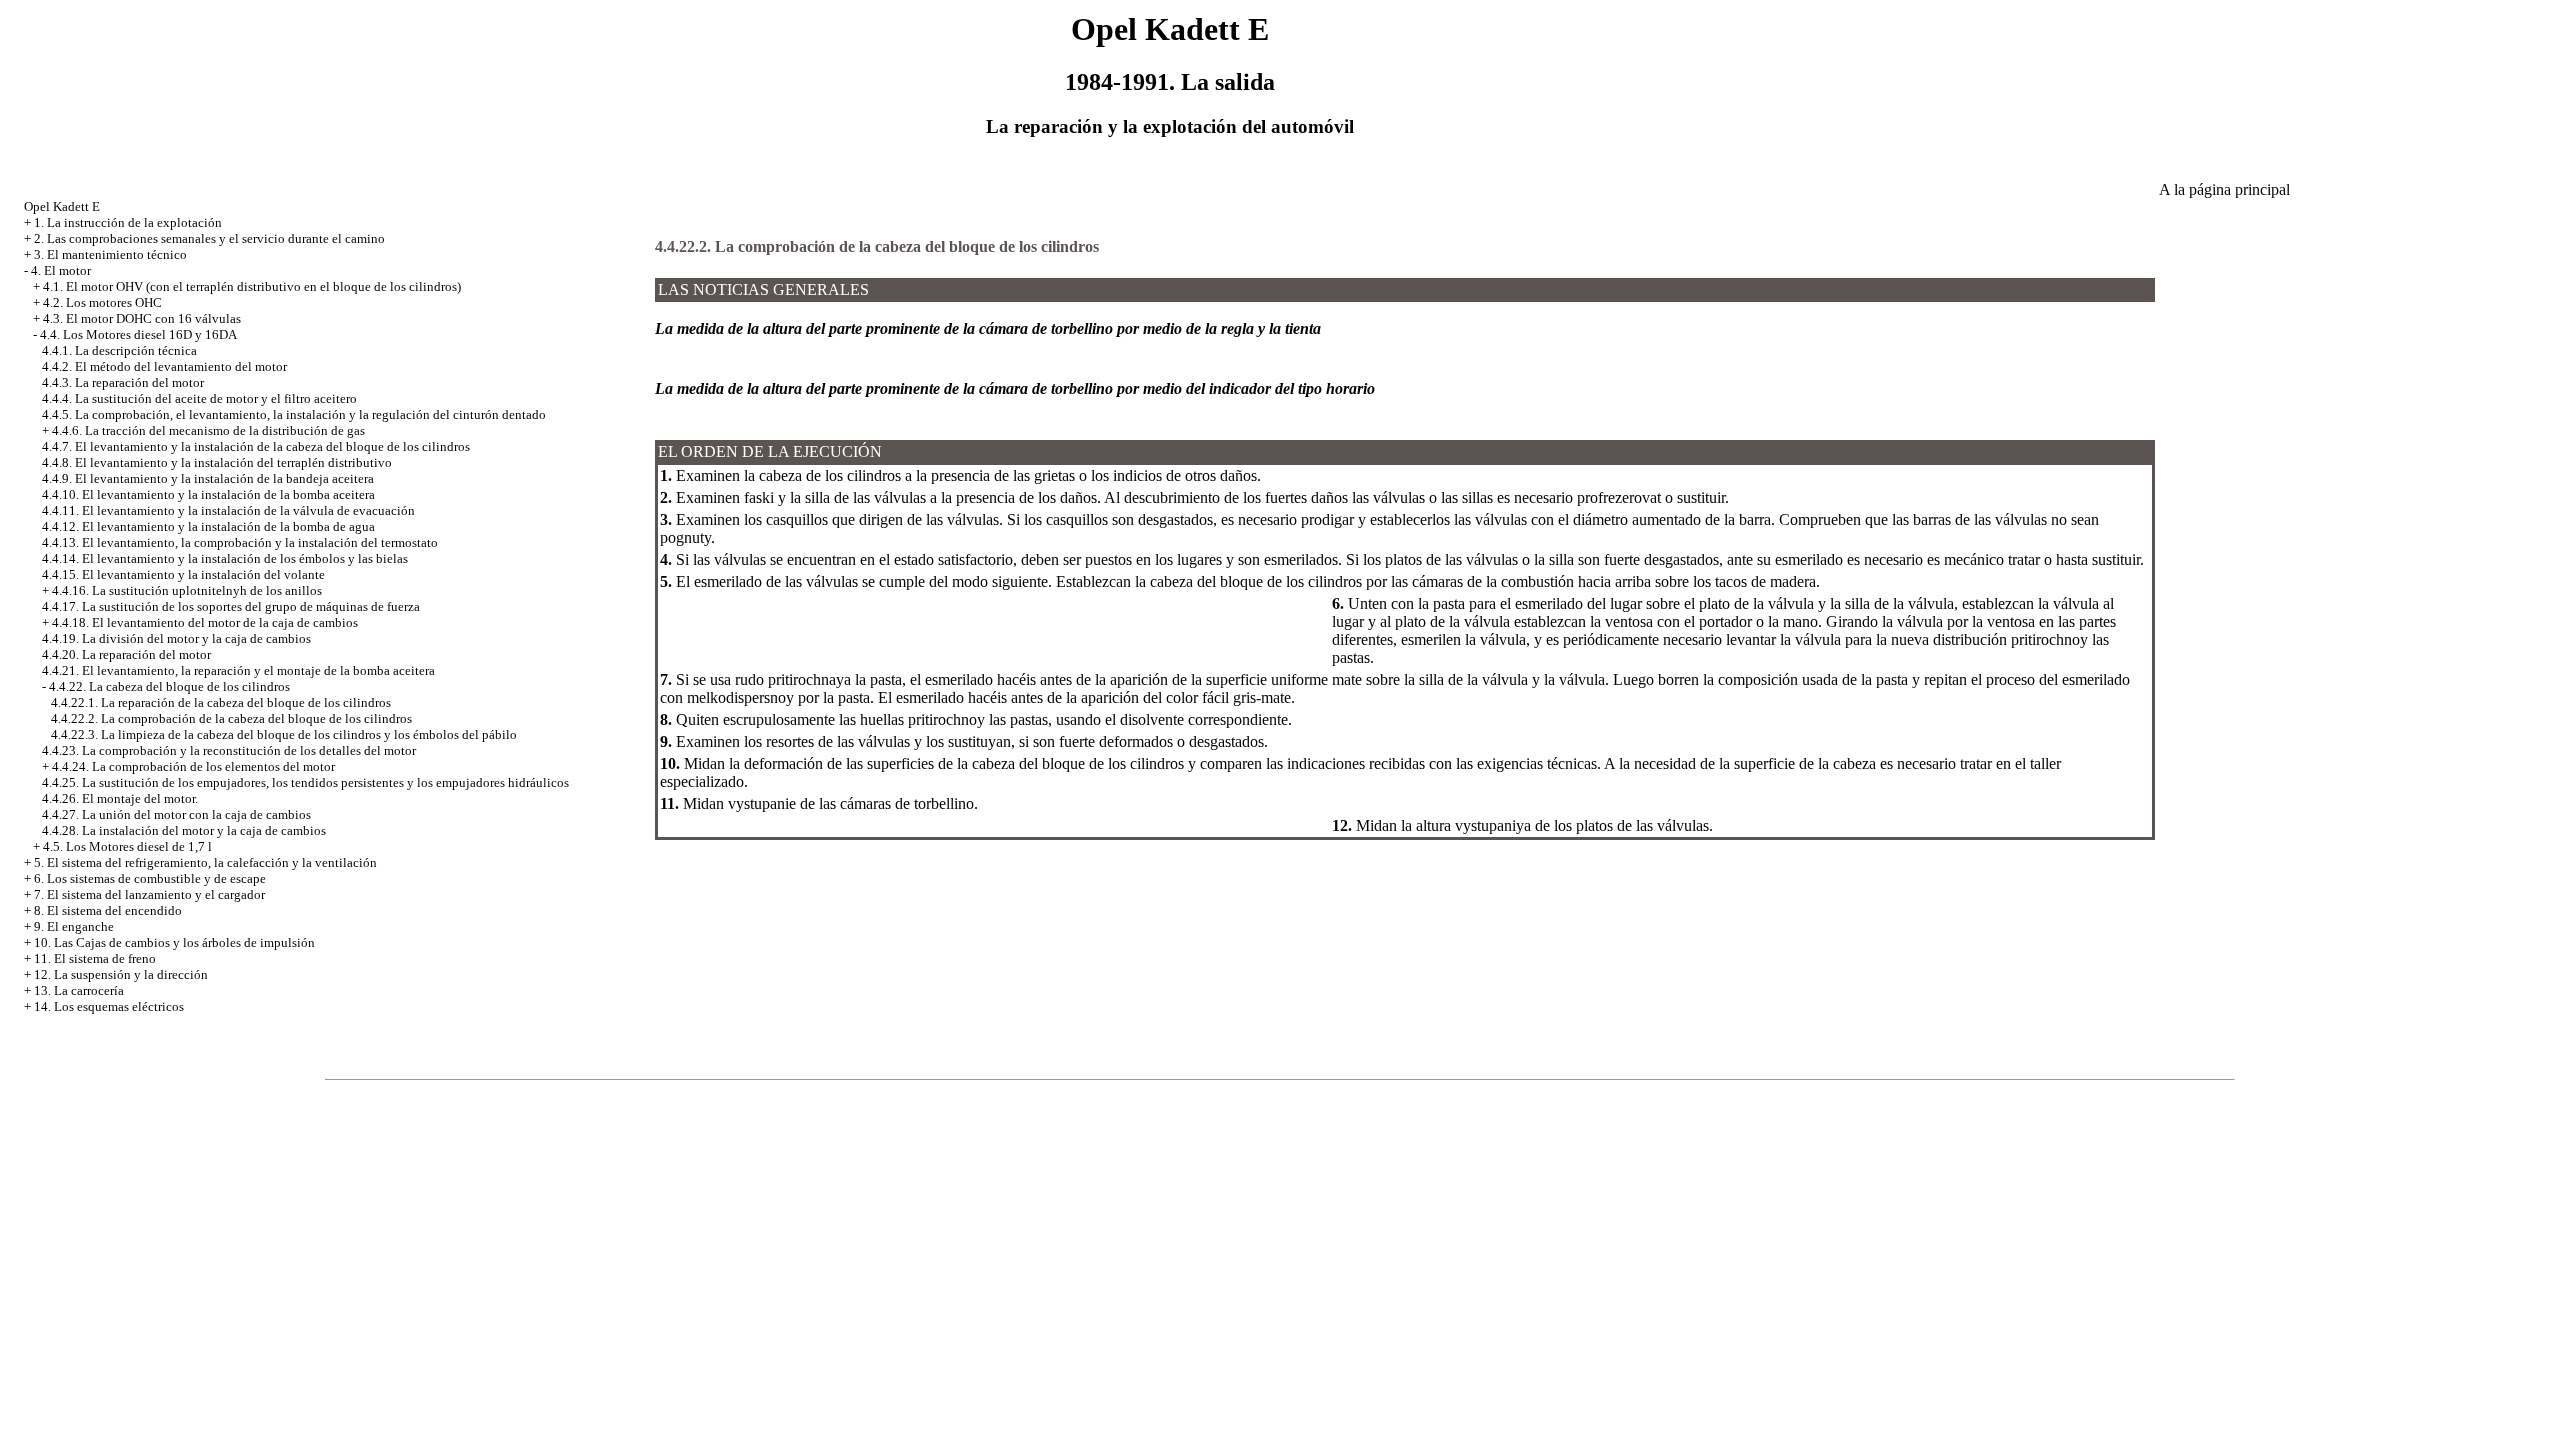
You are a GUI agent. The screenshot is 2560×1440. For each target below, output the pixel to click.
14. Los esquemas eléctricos (109, 1006)
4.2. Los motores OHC (102, 302)
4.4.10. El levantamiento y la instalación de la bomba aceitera (208, 494)
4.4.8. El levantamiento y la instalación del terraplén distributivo (217, 462)
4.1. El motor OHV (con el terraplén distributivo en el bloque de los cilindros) (252, 286)
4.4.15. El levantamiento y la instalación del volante (183, 574)
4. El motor (61, 270)
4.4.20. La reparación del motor (126, 654)
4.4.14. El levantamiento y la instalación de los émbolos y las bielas (225, 558)
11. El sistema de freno (95, 958)
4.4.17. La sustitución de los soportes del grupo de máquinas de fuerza (231, 606)
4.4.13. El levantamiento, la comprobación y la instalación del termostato (240, 542)
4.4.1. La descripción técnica (119, 350)
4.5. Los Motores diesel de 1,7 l (127, 846)
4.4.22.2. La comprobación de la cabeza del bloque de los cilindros (231, 718)
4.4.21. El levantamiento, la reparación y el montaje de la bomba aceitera (238, 670)
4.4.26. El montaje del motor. (120, 798)
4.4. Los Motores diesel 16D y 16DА (138, 334)
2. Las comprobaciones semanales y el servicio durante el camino (209, 238)
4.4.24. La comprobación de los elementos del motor (193, 766)
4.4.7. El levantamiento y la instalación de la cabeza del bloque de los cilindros (256, 446)
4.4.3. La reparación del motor (123, 382)
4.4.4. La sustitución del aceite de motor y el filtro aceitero (199, 398)
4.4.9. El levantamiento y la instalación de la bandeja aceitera (208, 478)
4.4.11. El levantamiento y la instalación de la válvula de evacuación (228, 510)
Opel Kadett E (62, 206)
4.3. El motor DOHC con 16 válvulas (142, 318)
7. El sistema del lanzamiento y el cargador (149, 894)
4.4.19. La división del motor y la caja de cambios (176, 638)
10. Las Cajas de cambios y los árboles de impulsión (174, 942)
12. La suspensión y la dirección (121, 974)
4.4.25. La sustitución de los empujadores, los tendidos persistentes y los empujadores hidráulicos (305, 782)
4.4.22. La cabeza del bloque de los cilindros (169, 686)
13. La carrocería (79, 990)
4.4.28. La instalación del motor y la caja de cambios (184, 830)
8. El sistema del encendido (108, 910)
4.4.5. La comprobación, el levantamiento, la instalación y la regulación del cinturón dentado (294, 414)
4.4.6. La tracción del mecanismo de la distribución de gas (208, 430)
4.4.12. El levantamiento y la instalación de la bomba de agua (208, 526)
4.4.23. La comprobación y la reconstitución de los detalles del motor (229, 750)
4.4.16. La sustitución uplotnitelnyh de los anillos (187, 590)
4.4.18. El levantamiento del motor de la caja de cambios (205, 622)
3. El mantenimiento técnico (110, 254)
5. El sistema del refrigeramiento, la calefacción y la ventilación (205, 862)
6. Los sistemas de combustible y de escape (150, 878)
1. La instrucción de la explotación (128, 222)
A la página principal (2224, 189)
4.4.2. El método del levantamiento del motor (164, 366)
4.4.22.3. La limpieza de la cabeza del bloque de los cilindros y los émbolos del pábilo (284, 734)
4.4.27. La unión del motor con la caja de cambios (176, 814)
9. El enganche (74, 926)
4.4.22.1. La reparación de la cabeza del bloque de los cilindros (221, 702)
